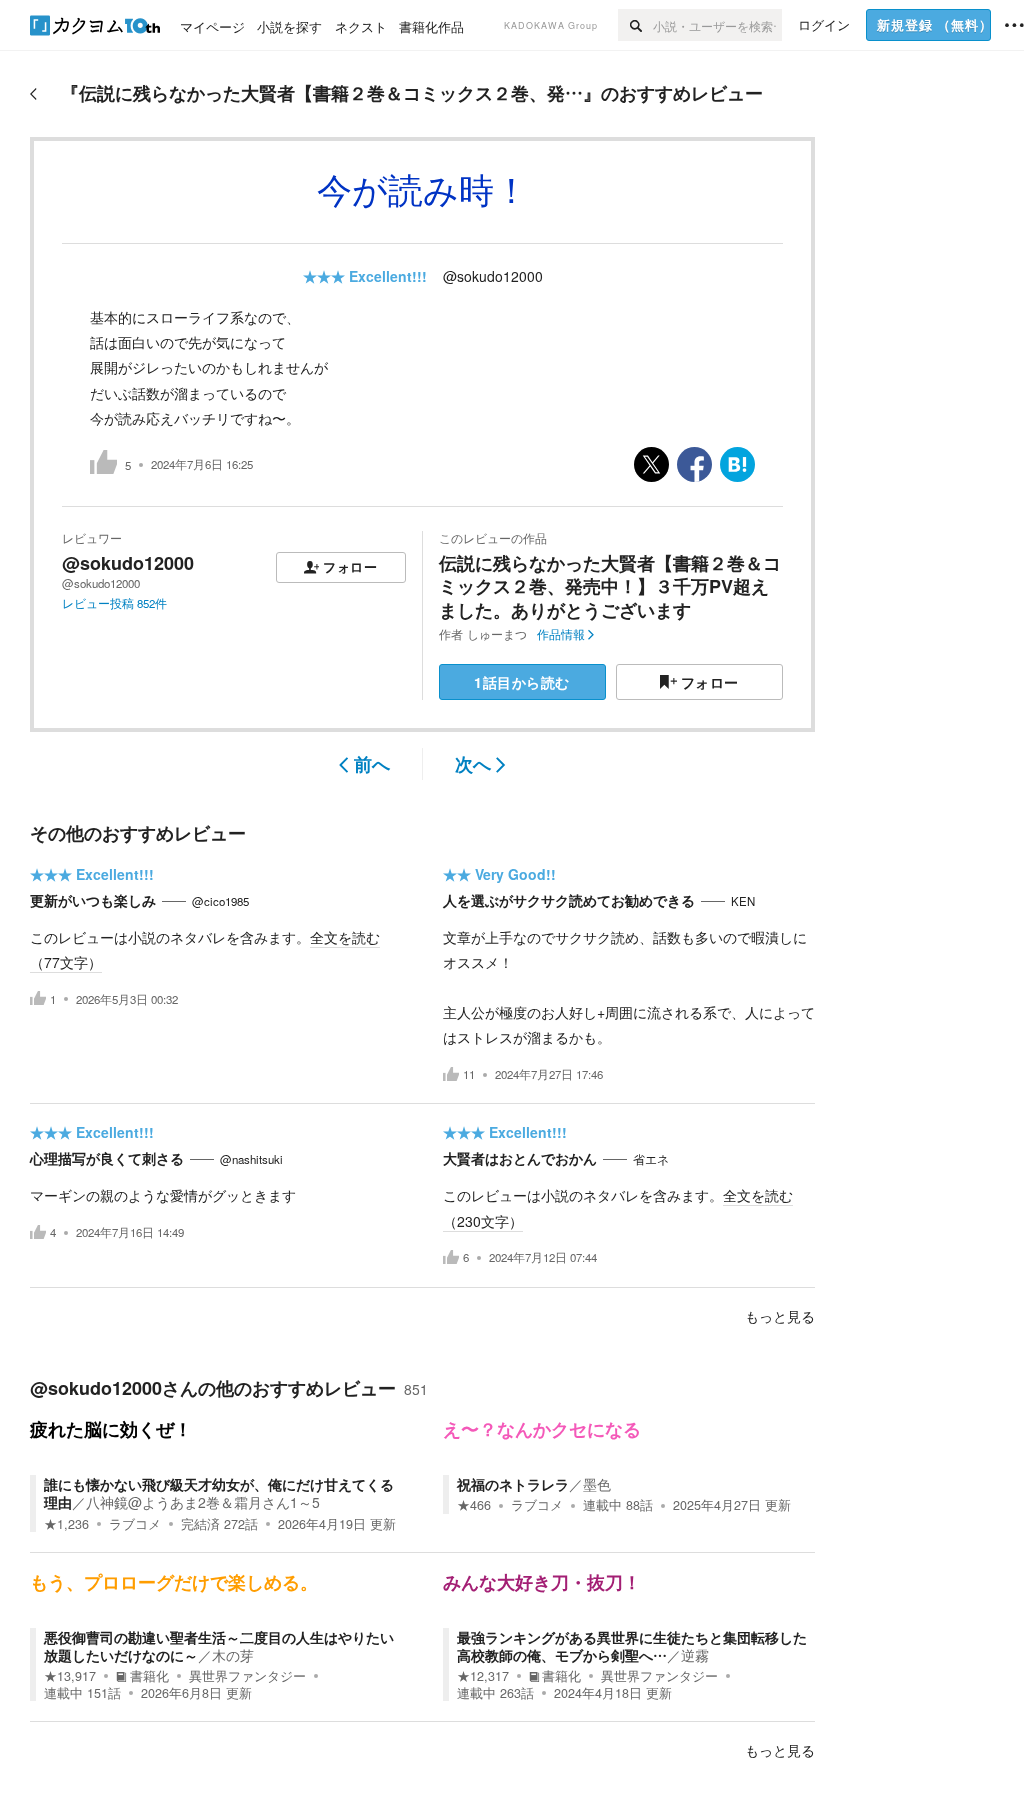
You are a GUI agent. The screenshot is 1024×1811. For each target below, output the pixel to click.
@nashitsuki (251, 1159)
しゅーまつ (497, 634)
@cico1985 (220, 901)
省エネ (651, 1159)
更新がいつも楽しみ (93, 900)
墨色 (597, 1484)
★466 (474, 1505)
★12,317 (483, 1676)
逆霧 (695, 1655)
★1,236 (66, 1524)
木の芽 (233, 1655)
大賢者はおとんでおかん (520, 1158)
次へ (473, 764)
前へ (372, 764)
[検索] (635, 25)
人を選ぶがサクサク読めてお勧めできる (569, 900)
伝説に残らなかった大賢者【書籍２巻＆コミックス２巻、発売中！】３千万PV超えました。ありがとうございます (610, 586)
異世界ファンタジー (247, 1676)
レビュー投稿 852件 (114, 603)
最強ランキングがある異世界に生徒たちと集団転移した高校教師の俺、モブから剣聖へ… (632, 1646)
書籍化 (149, 1676)
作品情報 (561, 634)
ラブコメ (135, 1524)
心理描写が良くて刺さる (107, 1158)
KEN (743, 901)
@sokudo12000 (493, 276)
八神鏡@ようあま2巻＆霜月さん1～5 (203, 1502)
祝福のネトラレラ (513, 1484)
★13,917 (70, 1676)
